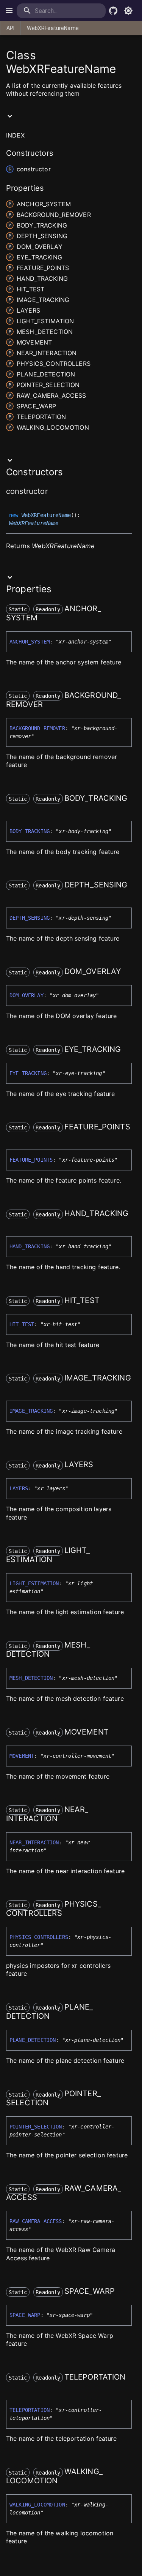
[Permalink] (53, 492)
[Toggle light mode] (128, 11)
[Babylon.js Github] (113, 11)
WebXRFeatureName (53, 28)
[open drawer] (9, 11)
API (10, 28)
